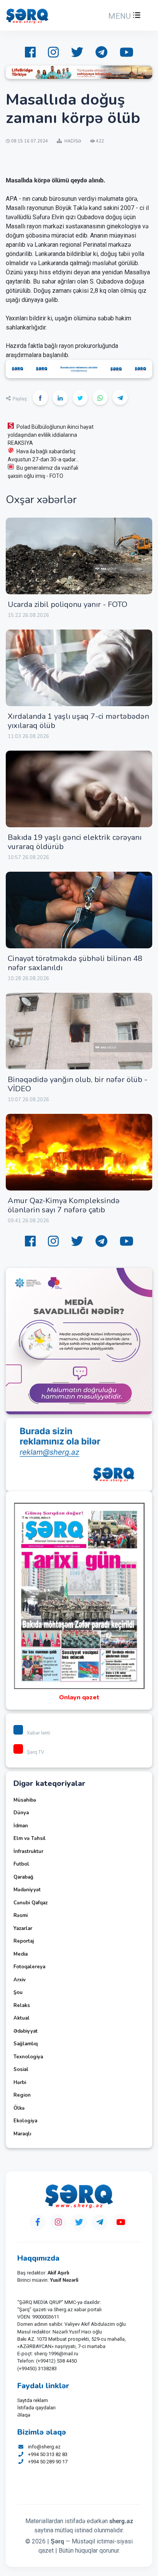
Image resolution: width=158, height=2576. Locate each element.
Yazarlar (23, 1928)
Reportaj (24, 1941)
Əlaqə (24, 2415)
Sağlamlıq (26, 2044)
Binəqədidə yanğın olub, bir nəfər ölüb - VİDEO (77, 1084)
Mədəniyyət (27, 1890)
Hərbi (20, 2082)
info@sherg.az (44, 2447)
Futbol (21, 1864)
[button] (123, 16)
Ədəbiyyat (26, 2031)
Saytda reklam (33, 2400)
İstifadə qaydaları (36, 2408)
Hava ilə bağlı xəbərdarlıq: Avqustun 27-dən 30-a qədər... (43, 455)
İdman (21, 1826)
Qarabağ (23, 1877)
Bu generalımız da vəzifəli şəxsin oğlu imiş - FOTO (43, 472)
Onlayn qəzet (79, 1697)
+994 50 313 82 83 (48, 2454)
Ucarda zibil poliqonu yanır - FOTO (67, 604)
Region (22, 2095)
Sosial (21, 2069)
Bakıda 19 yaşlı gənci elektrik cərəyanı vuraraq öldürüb (75, 842)
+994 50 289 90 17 (48, 2462)
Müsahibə (25, 1800)
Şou (18, 1992)
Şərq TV (35, 1752)
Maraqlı (22, 2134)
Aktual (21, 2018)
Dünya (21, 1813)
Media (21, 1954)
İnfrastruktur (28, 1851)
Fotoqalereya (29, 1967)
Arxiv (20, 1980)
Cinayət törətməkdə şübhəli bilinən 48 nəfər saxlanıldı (75, 963)
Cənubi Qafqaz (30, 1903)
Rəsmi (21, 1915)
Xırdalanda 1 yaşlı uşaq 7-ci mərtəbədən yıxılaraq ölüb (78, 721)
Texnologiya (28, 2057)
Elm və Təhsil (30, 1838)
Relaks (22, 2005)
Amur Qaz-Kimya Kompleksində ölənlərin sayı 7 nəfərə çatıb (64, 1205)
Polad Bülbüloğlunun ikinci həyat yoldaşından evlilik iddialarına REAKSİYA (51, 435)
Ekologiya (25, 2121)
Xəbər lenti (39, 1733)
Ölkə (19, 2108)
